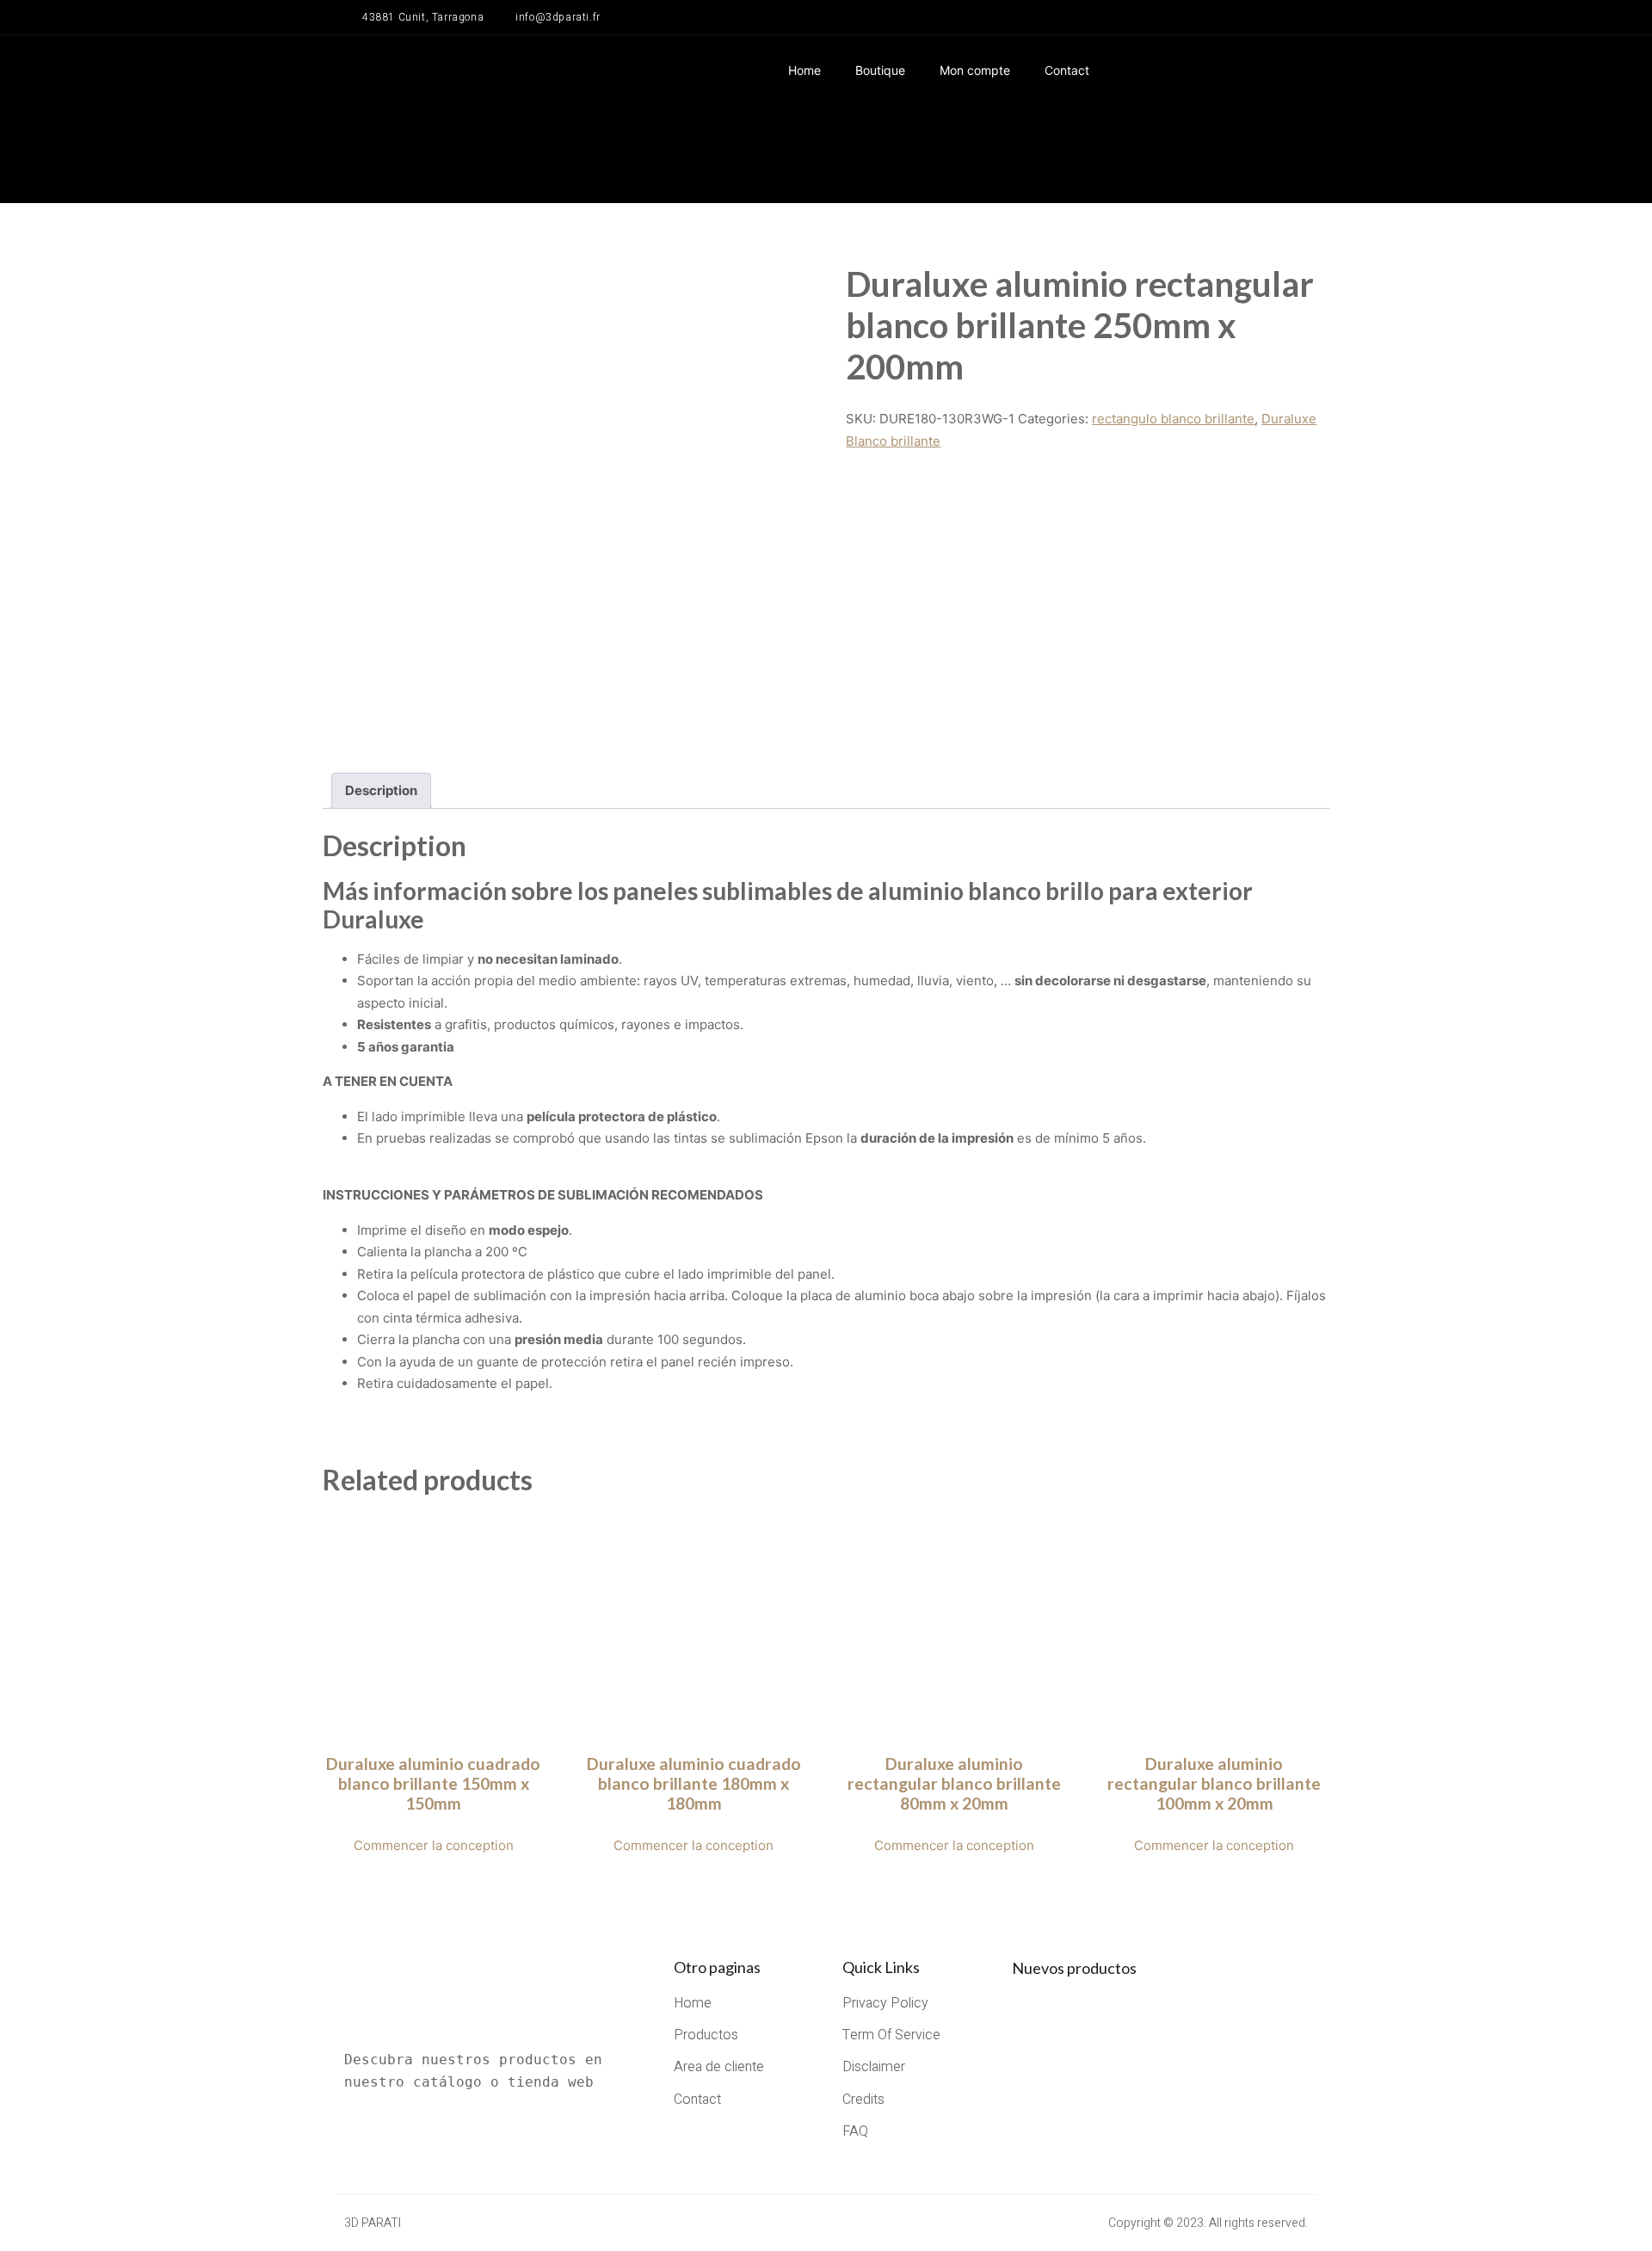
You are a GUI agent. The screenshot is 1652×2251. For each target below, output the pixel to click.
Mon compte (975, 70)
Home (804, 70)
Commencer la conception (434, 1845)
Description (381, 790)
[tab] (381, 791)
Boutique (880, 70)
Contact (1067, 70)
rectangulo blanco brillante (1173, 419)
